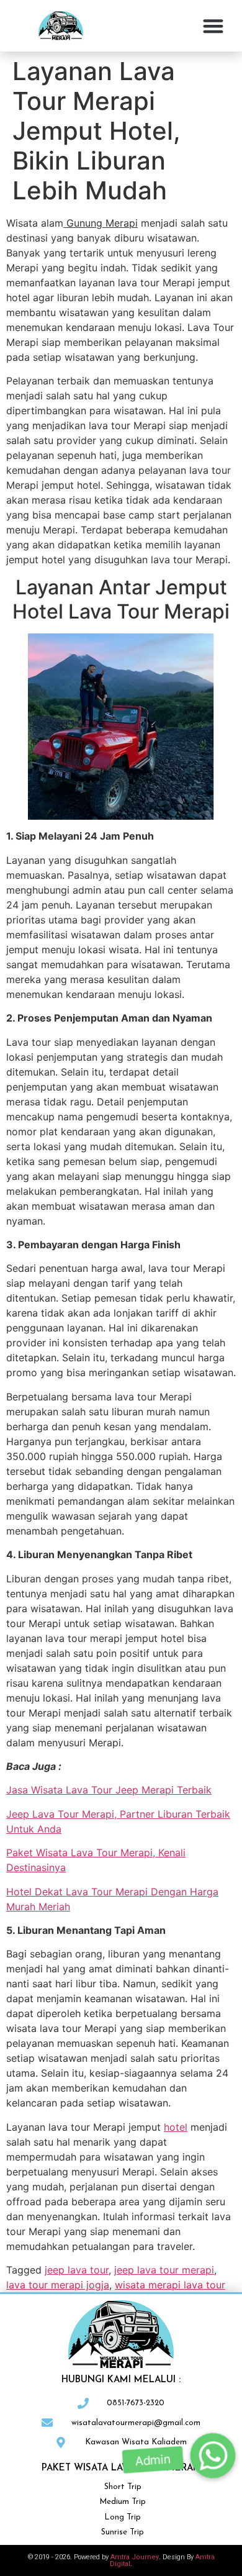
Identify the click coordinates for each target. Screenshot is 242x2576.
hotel (176, 2127)
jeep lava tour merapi (164, 2270)
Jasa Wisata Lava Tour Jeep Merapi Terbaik (109, 1790)
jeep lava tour (77, 2270)
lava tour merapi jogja (58, 2285)
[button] (214, 26)
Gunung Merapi (101, 223)
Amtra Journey (135, 2557)
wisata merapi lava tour (170, 2285)
